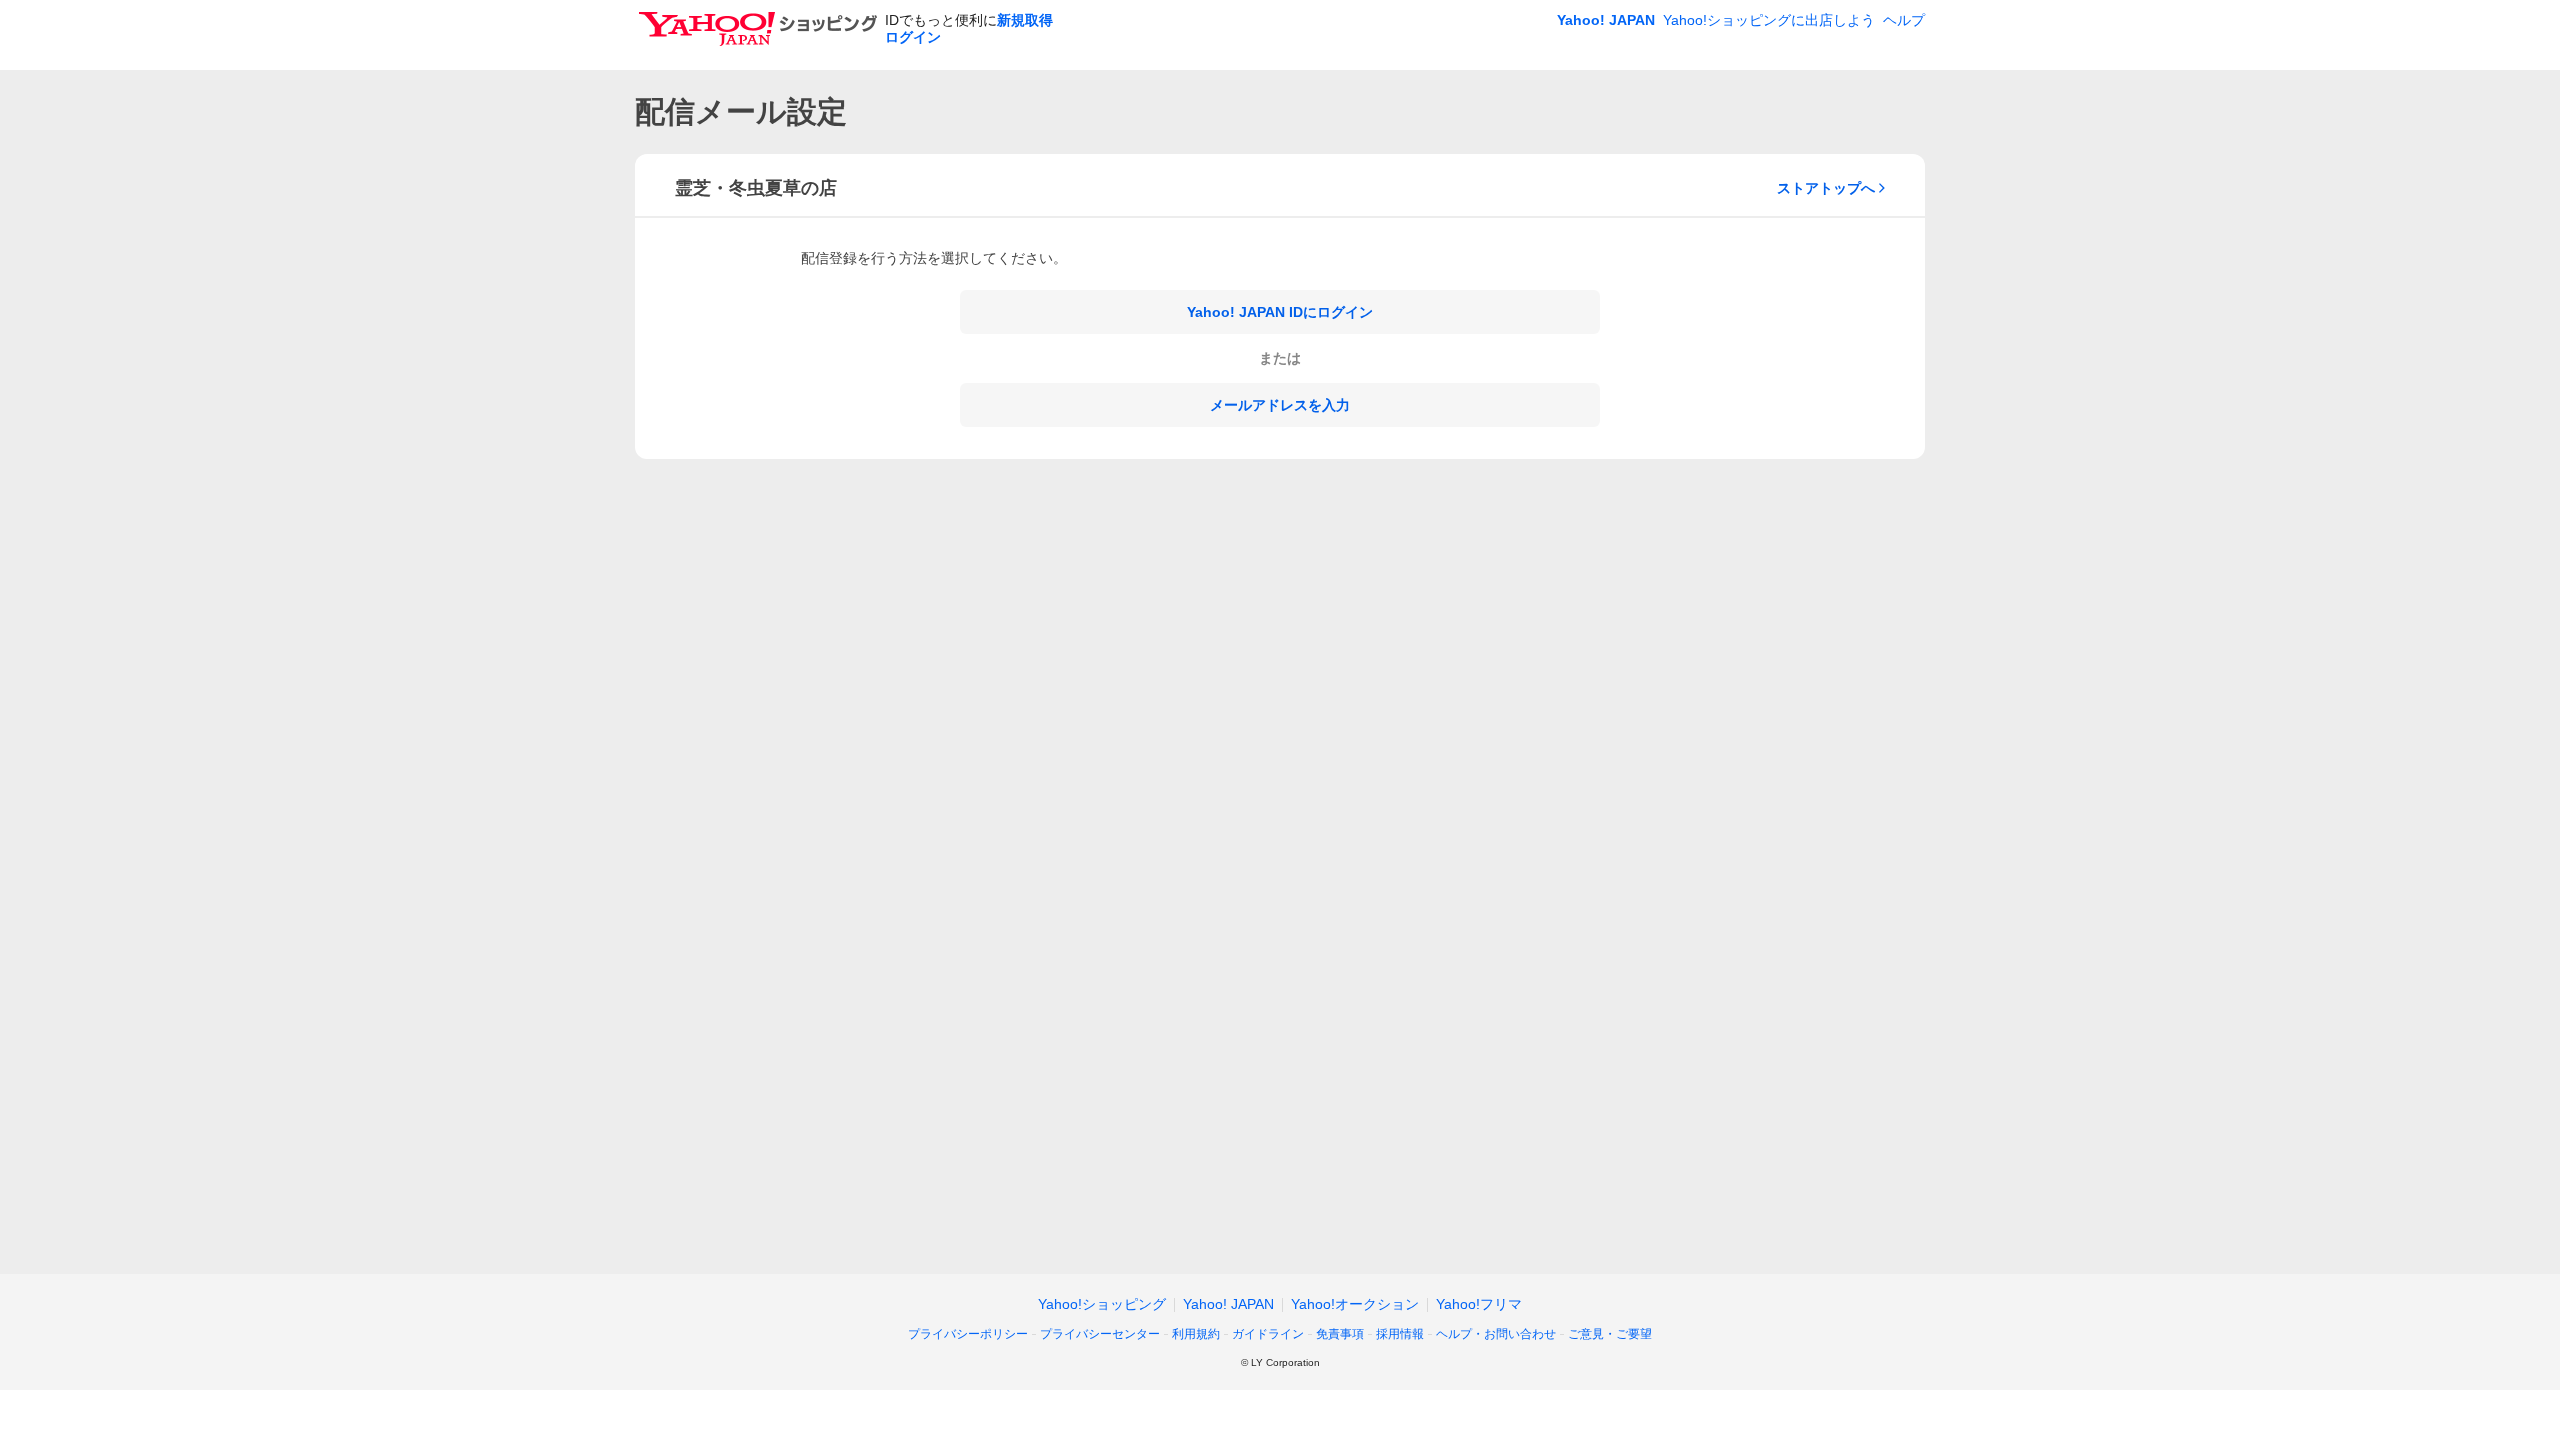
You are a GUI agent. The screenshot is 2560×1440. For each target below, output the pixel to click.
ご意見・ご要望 (1610, 1334)
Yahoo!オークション (1355, 1304)
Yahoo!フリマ (1479, 1304)
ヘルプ (1904, 20)
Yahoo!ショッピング (1102, 1304)
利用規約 (1196, 1334)
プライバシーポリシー (968, 1334)
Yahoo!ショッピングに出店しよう (1769, 20)
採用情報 (1400, 1334)
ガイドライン (1268, 1334)
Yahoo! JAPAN (1606, 20)
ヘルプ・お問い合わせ (1496, 1334)
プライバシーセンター (1100, 1334)
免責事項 (1340, 1334)
